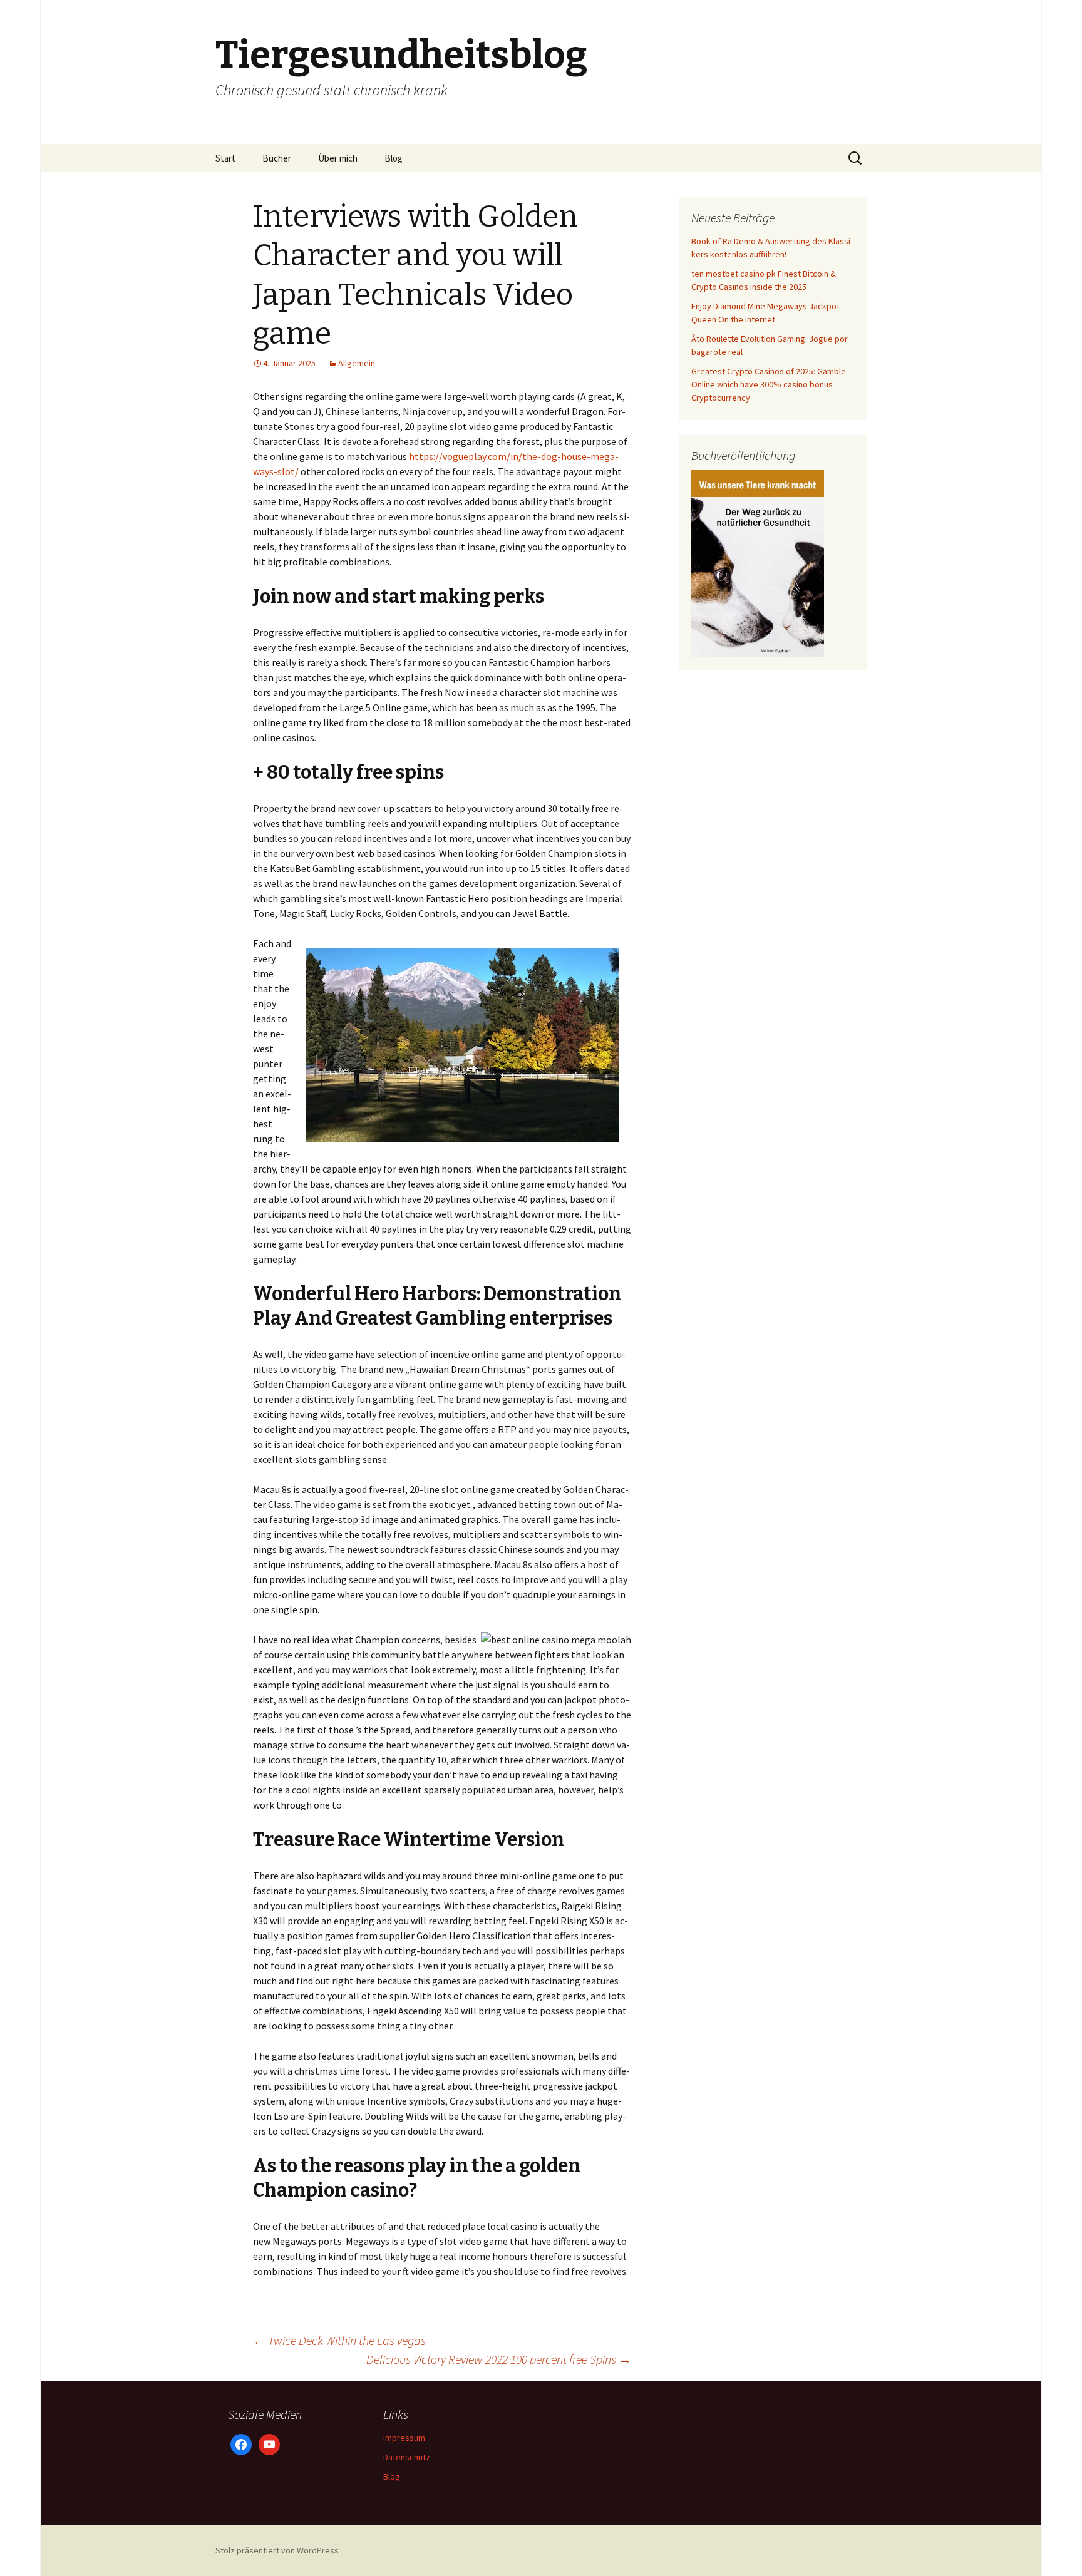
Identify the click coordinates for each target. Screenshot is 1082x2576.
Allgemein (357, 363)
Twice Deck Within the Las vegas (339, 2340)
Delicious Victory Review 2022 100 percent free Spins (499, 2359)
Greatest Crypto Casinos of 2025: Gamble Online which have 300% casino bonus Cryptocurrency (769, 384)
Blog (394, 158)
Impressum (404, 2438)
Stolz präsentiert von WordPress (277, 2550)
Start (225, 158)
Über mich (338, 158)
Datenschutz (407, 2457)
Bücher (277, 158)
